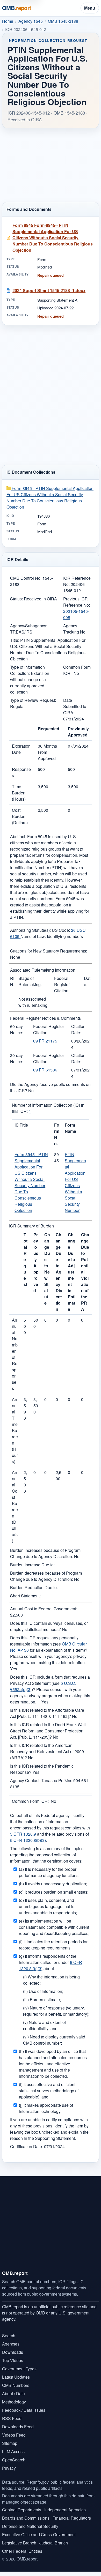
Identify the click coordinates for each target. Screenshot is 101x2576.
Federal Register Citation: (62, 984)
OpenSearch (14, 2460)
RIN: (12, 981)
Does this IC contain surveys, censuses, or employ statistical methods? (49, 1626)
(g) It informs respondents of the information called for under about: (51, 1962)
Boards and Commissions (26, 2518)
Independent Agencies (65, 2510)
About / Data (13, 2393)
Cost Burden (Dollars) (20, 816)
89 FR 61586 (45, 1070)
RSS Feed (12, 2418)
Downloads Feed (18, 2427)
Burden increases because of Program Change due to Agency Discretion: (45, 1553)
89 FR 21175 (45, 1041)
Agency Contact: (25, 1780)
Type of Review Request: (33, 700)
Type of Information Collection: (27, 670)
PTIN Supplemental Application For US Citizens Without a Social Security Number (75, 1182)
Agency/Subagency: (29, 626)
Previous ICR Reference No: (77, 602)
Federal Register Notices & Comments (45, 1018)
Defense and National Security (30, 2526)
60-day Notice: (17, 1029)
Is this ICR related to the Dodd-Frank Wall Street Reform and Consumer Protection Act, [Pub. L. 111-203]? (48, 1731)
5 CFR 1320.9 (23, 1834)
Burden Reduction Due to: (34, 1587)
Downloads (13, 2352)
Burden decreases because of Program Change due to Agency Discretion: (46, 1576)
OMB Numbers (16, 2385)
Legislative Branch (19, 2543)
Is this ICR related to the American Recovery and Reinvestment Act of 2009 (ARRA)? (47, 1751)
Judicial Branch (54, 2543)
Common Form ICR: (30, 1801)
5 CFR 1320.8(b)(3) (28, 1840)
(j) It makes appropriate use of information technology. (46, 2108)
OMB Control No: (26, 578)
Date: (87, 981)
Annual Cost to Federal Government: (44, 1609)
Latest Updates (16, 2377)
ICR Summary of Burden (31, 1226)
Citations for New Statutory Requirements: (49, 951)
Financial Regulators (72, 2518)
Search (9, 2336)
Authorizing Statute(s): (30, 930)
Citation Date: (78, 1029)
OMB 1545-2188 (63, 21)
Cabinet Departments (22, 2510)
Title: (15, 640)
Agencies (11, 2344)
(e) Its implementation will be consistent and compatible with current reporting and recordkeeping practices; (54, 1927)
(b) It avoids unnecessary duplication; (53, 1884)
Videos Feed (14, 2435)
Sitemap (10, 2443)
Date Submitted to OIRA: (75, 706)
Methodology (14, 2402)
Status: (16, 599)
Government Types (19, 2369)
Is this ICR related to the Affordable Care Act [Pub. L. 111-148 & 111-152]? (47, 1713)
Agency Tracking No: (75, 629)
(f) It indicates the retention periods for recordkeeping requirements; (53, 1945)
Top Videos (13, 2360)
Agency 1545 (31, 21)
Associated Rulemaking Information (43, 970)
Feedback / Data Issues (24, 2410)
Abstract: (18, 836)
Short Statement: (25, 1596)
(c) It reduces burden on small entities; (54, 1892)
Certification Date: (27, 2146)
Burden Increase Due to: (32, 1565)
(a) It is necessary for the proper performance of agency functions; (49, 1872)
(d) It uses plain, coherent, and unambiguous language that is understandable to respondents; (48, 1906)
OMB (17, 8)
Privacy (9, 2468)
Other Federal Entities (22, 2551)
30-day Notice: (17, 1058)
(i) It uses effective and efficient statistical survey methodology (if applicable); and (49, 2091)
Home (8, 21)
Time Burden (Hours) (19, 793)
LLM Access (13, 2451)
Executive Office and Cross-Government (39, 2534)
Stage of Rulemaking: (30, 981)
